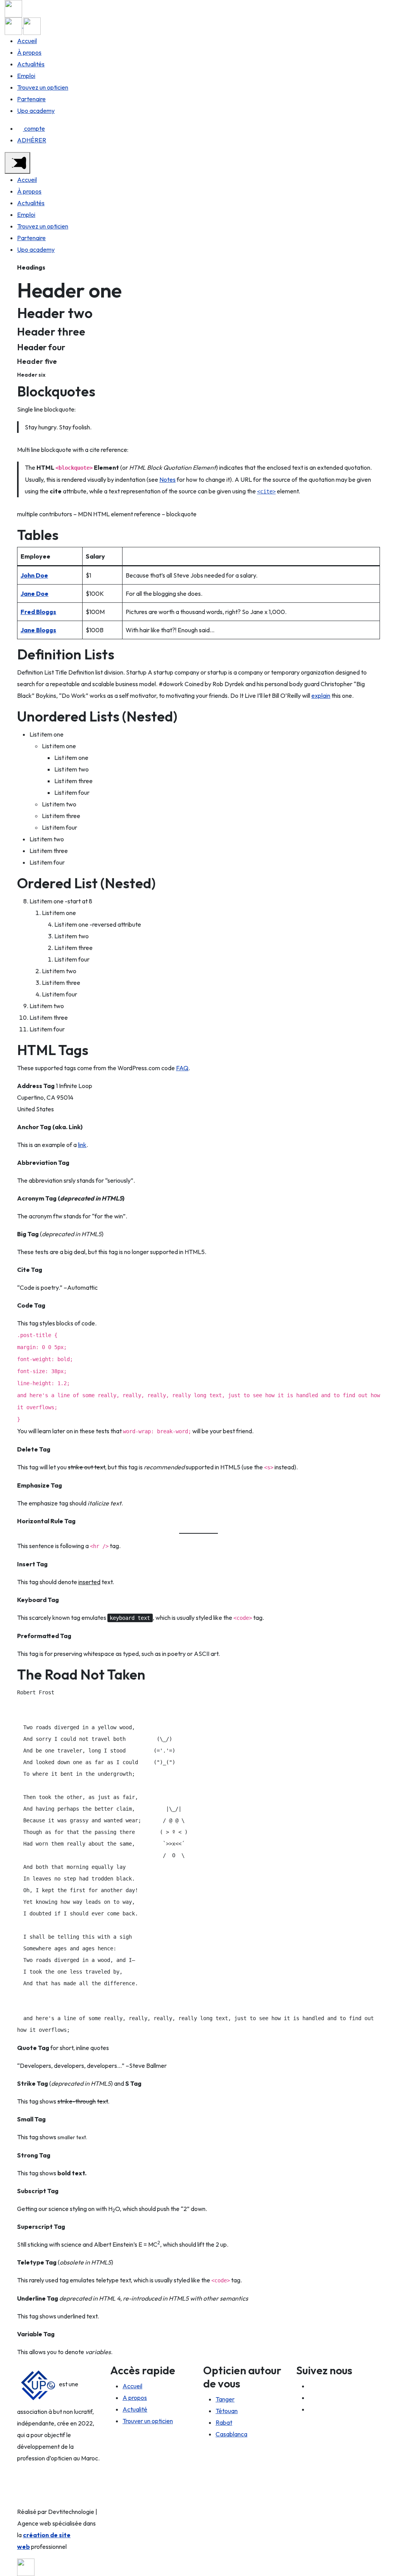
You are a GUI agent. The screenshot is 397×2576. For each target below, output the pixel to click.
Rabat (224, 2422)
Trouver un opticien (148, 2421)
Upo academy (36, 111)
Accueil (27, 41)
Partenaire (31, 99)
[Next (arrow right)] (383, 1288)
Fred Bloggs (38, 612)
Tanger (225, 2399)
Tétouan (227, 2411)
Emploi (26, 76)
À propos (29, 52)
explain (321, 695)
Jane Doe (35, 593)
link (82, 1145)
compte (35, 128)
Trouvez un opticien (43, 87)
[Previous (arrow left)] (14, 1288)
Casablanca (231, 2434)
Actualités (31, 64)
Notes (167, 479)
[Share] (371, 9)
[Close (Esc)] (388, 9)
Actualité (135, 2409)
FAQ (182, 1068)
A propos (135, 2398)
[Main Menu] (17, 163)
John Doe (34, 575)
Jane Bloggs (38, 630)
